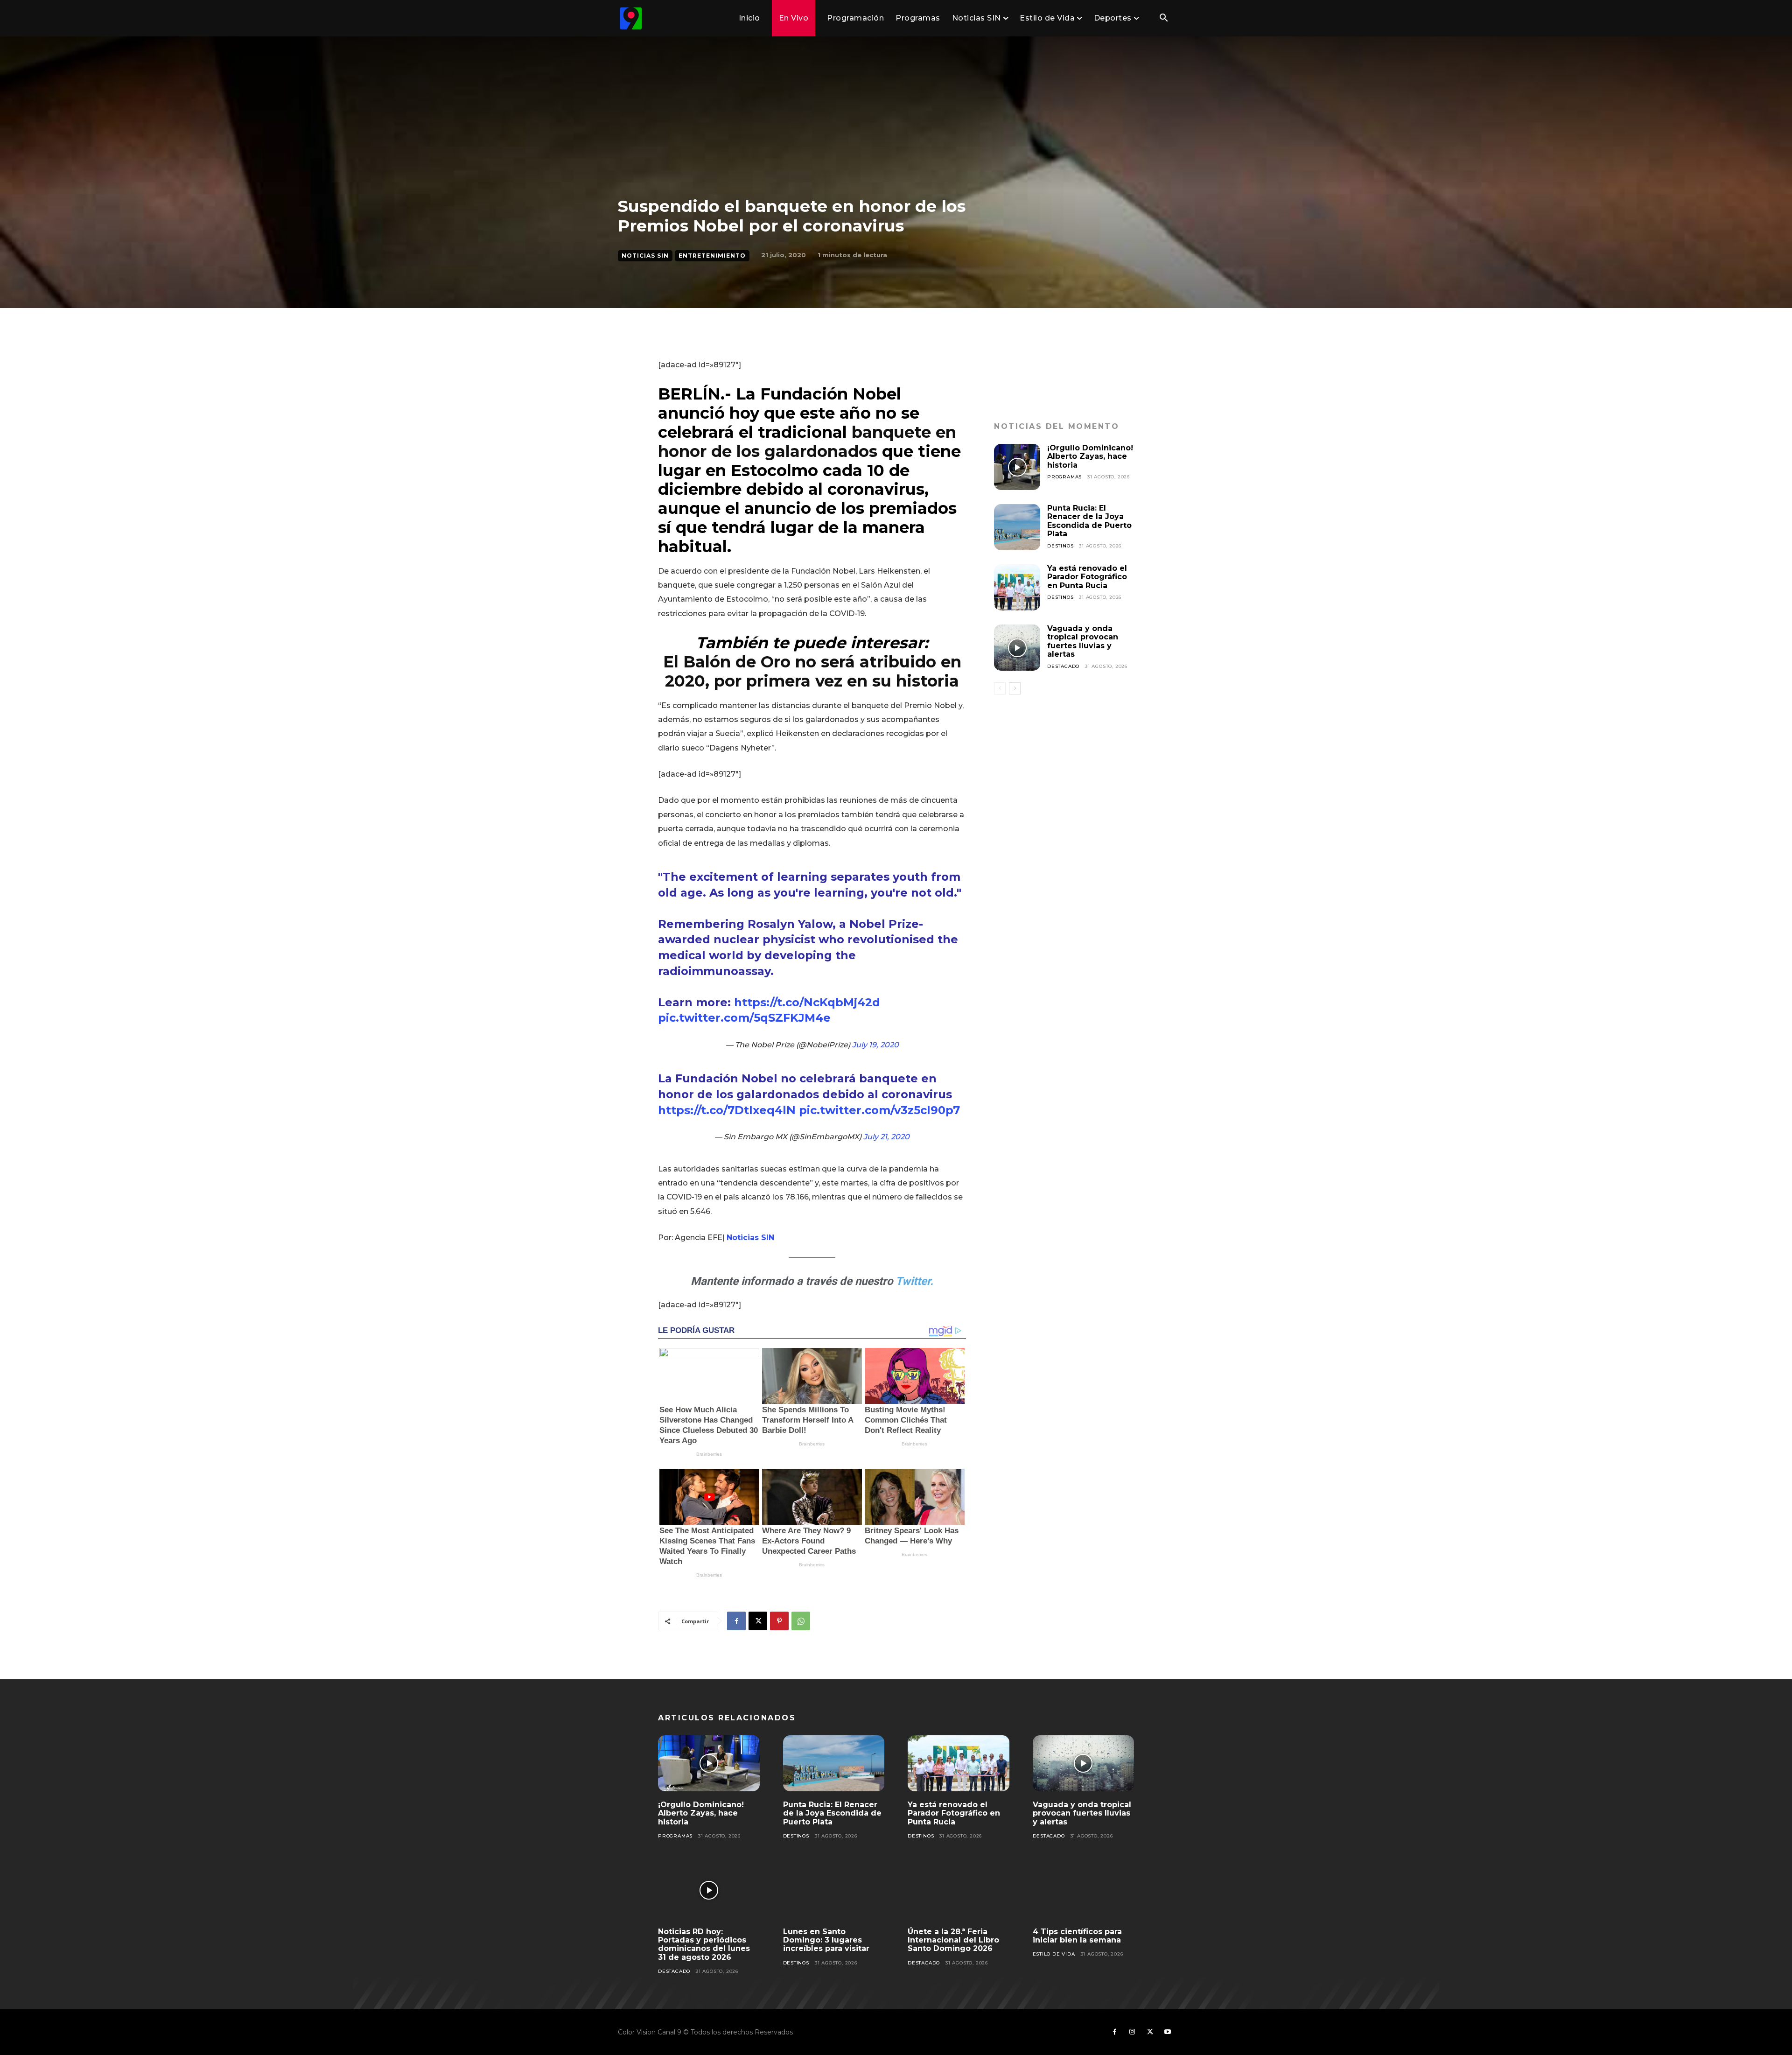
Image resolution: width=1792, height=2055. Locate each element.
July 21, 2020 (886, 1137)
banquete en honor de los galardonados (807, 442)
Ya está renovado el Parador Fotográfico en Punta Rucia (1087, 577)
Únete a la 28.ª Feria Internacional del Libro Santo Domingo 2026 (953, 1940)
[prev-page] (1000, 688)
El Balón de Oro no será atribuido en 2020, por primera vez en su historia (812, 671)
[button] (1163, 19)
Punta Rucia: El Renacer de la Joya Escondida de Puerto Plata (1089, 521)
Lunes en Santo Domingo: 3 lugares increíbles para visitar (826, 1940)
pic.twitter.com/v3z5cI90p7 (879, 1110)
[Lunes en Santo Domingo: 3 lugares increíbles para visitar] (834, 1890)
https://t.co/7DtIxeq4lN (727, 1110)
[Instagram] (1132, 2032)
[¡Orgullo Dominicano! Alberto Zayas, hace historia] (1017, 467)
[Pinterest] (779, 1621)
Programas (1064, 477)
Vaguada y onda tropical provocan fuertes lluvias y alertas (1083, 641)
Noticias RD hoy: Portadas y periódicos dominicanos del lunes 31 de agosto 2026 (704, 1944)
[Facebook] (736, 1621)
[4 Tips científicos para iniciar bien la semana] (1084, 1890)
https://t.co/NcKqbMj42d (807, 1002)
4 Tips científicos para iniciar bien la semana (1077, 1936)
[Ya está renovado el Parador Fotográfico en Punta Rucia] (1017, 587)
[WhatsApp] (801, 1621)
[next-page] (1015, 688)
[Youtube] (1168, 2032)
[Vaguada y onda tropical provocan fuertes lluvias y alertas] (1017, 648)
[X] (758, 1621)
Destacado (1063, 666)
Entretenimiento (712, 256)
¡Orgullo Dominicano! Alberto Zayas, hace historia (1090, 456)
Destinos (1060, 546)
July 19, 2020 (875, 1045)
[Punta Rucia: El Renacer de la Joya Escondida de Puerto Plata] (1017, 527)
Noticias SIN (645, 256)
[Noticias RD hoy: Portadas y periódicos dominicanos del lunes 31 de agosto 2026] (709, 1890)
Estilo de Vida (1054, 1954)
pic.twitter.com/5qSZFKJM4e (744, 1018)
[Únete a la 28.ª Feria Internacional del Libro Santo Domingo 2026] (959, 1890)
